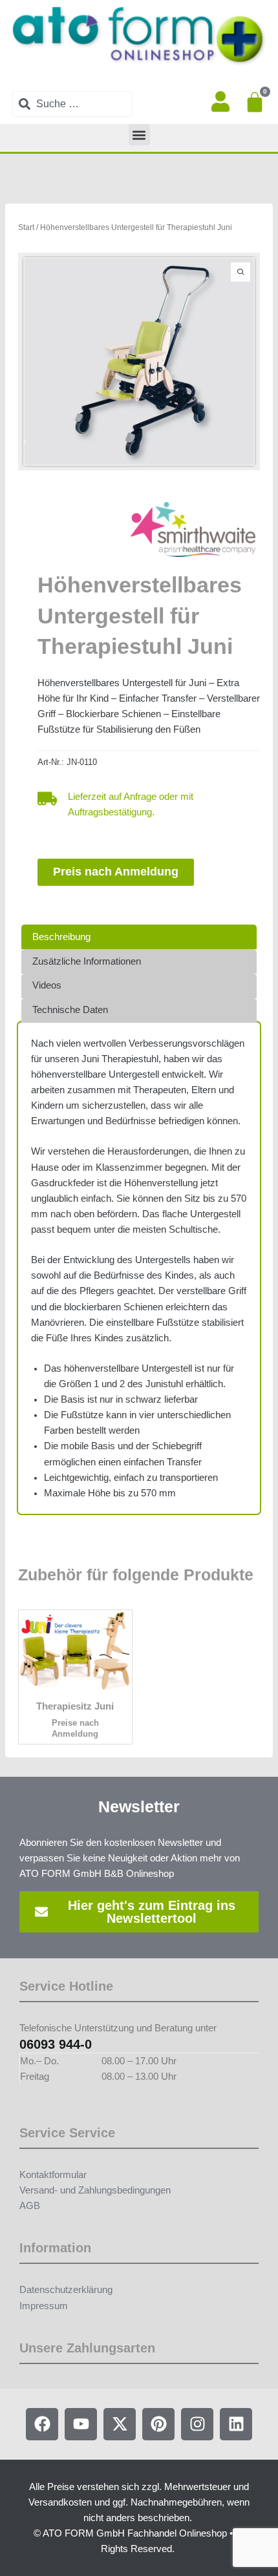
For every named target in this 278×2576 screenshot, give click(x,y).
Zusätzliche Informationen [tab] (87, 961)
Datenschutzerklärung (66, 2290)
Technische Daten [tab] (70, 1010)
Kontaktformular (53, 2175)
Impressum (44, 2306)
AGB (30, 2206)
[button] (139, 135)
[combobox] (72, 104)
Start (26, 227)
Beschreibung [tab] (61, 937)
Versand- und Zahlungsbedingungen (95, 2190)
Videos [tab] (47, 985)
